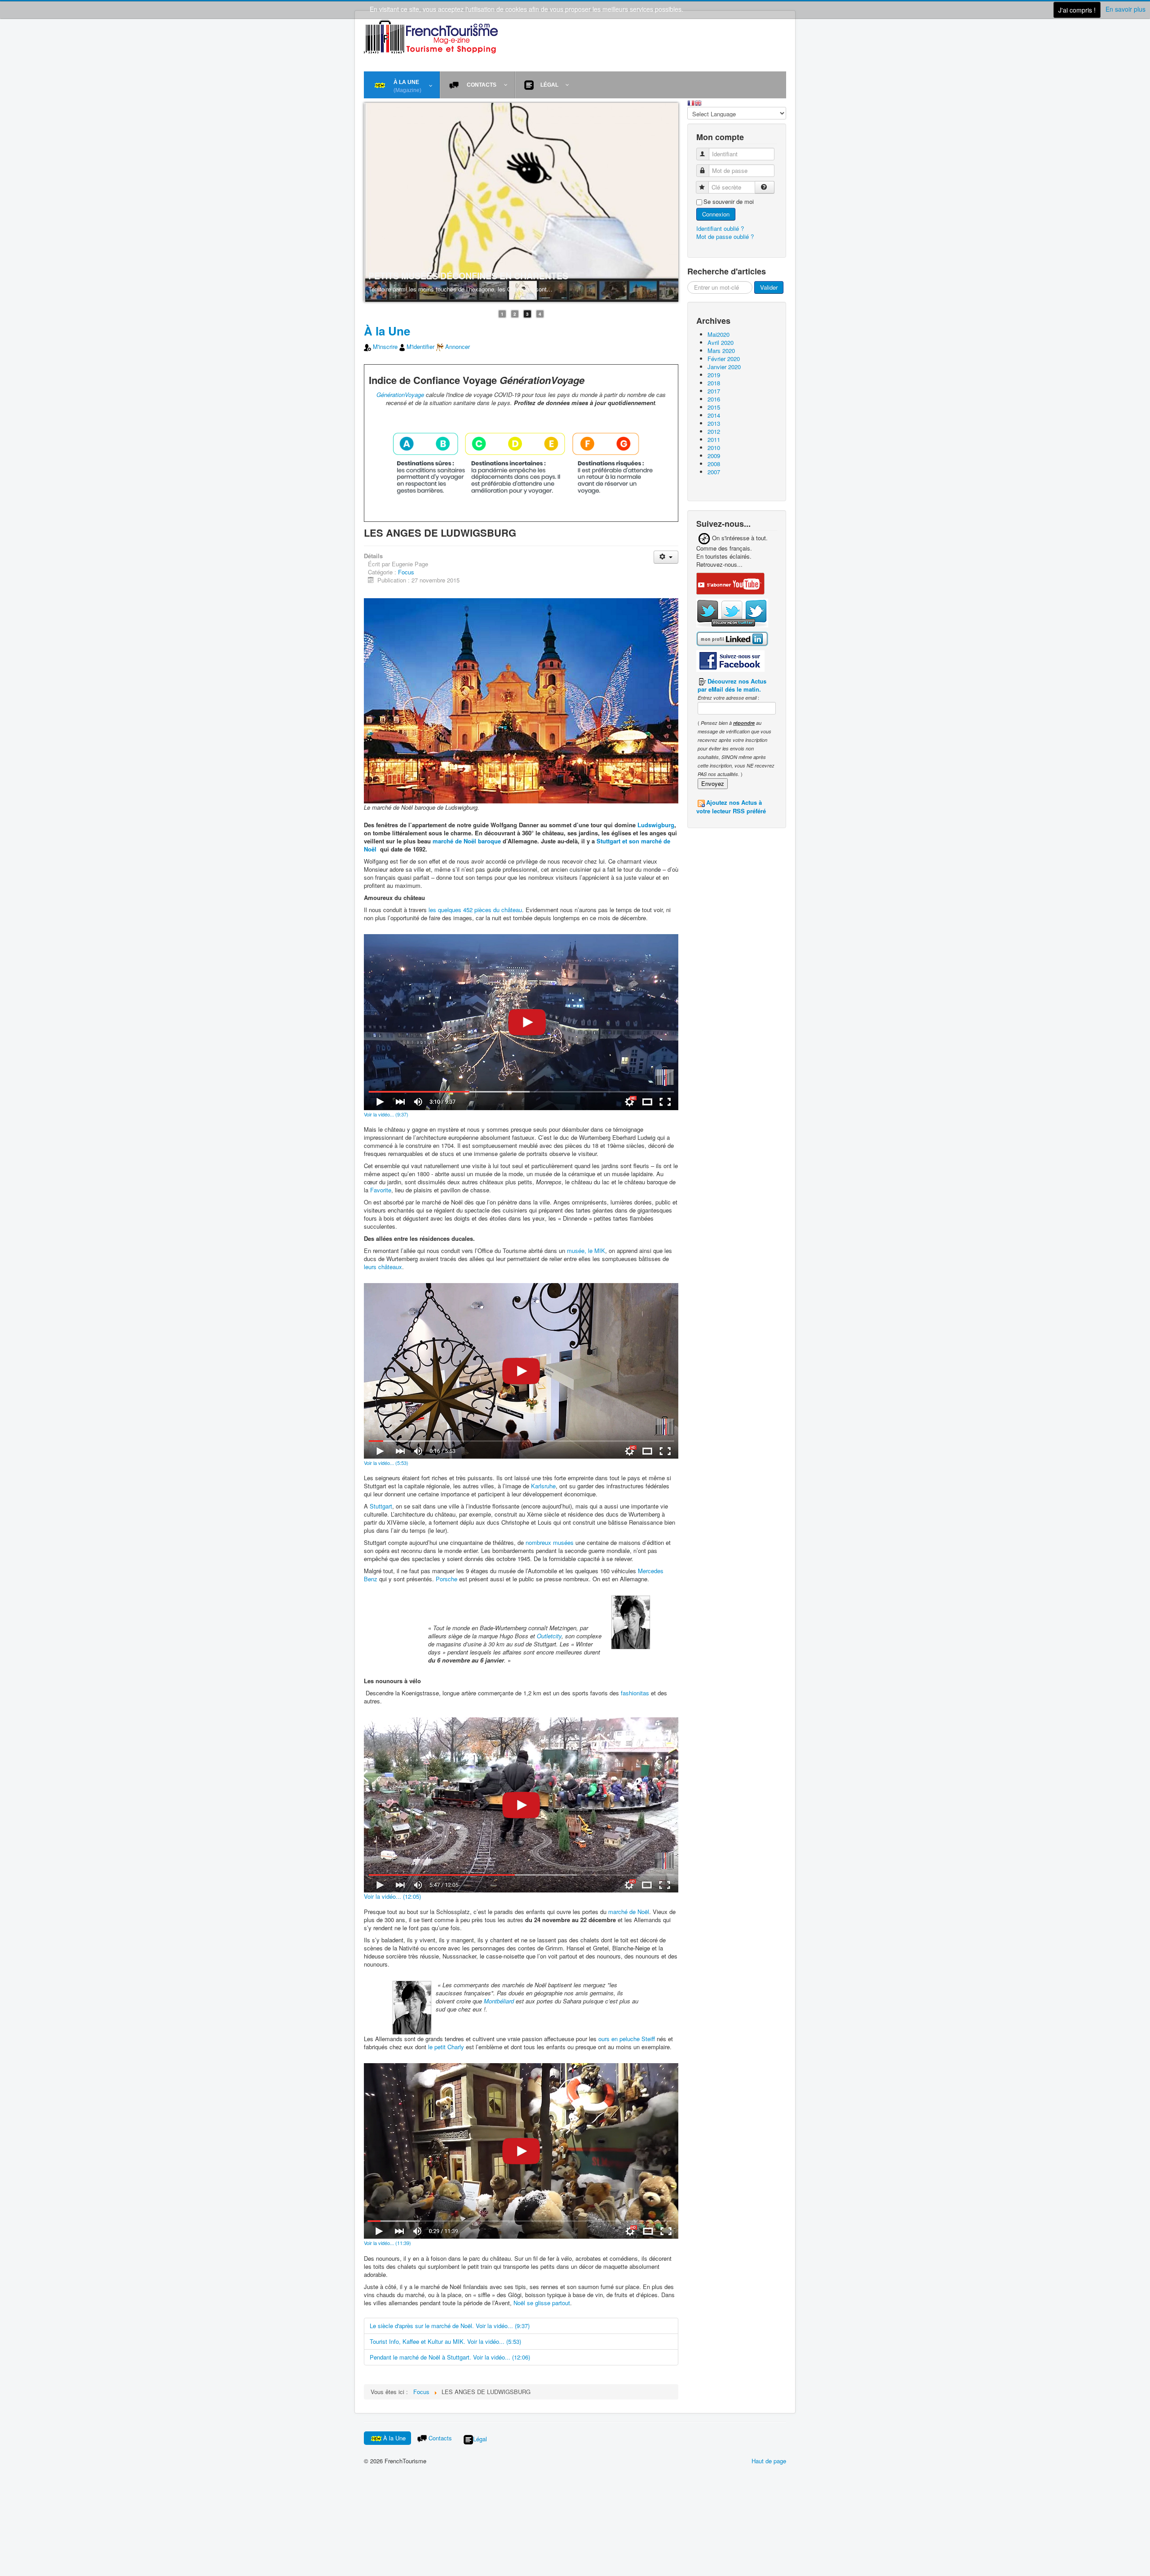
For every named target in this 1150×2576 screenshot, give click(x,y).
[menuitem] (402, 85)
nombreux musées (550, 1543)
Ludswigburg (656, 825)
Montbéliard (499, 2001)
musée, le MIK (586, 1251)
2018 (714, 383)
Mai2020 (719, 334)
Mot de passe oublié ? (725, 236)
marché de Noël (629, 1912)
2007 (714, 472)
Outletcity (549, 1636)
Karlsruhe (543, 1486)
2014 (714, 415)
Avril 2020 (721, 342)
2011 (714, 439)
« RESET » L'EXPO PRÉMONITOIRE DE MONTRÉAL (475, 276)
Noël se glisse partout (542, 2303)
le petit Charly (446, 2047)
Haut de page (769, 2461)
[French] (691, 102)
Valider (769, 287)
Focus (406, 572)
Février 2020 (724, 359)
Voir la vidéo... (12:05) (392, 1897)
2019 (714, 375)
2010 (714, 448)
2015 (714, 407)
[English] (698, 102)
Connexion (716, 214)
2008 (714, 464)
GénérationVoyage (400, 395)
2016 (714, 399)
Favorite (381, 1190)
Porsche (447, 1579)
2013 (714, 423)
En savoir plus (1126, 9)
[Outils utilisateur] (666, 558)
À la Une (387, 331)
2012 (714, 431)
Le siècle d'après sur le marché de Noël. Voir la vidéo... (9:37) (450, 2326)
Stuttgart (381, 1506)
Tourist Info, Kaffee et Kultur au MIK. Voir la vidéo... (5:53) (445, 2342)
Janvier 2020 (724, 367)
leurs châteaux (383, 1267)
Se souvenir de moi (729, 202)
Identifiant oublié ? (720, 228)
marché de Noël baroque (467, 841)
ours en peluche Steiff (627, 2039)
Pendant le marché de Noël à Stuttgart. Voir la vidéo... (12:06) (450, 2358)
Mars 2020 (721, 351)
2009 (714, 456)
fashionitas (635, 1693)
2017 (714, 391)
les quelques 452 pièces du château (475, 910)
